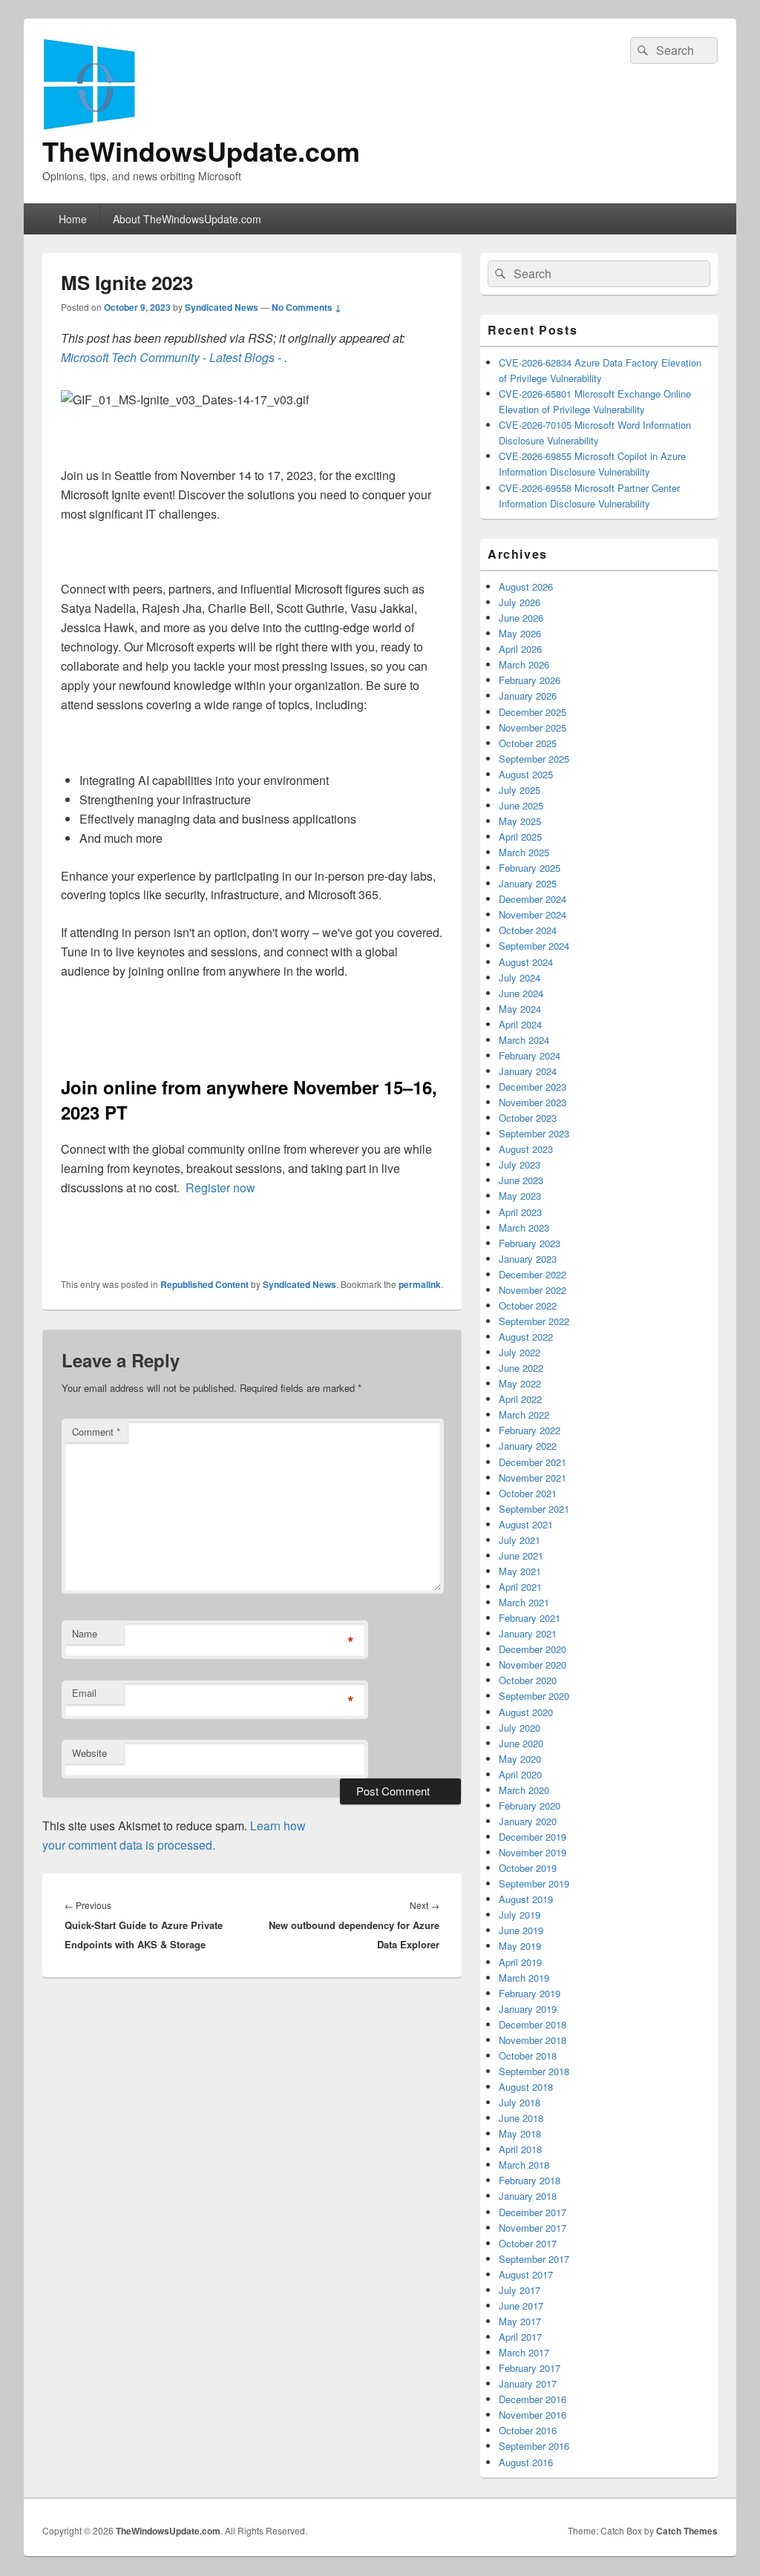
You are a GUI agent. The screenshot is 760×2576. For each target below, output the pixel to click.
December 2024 (533, 899)
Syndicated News (222, 307)
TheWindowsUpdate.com (201, 151)
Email (84, 1693)
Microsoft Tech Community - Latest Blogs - (173, 357)
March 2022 (524, 1414)
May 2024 (520, 1009)
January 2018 (528, 2196)
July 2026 (520, 602)
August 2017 (526, 2274)
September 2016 (534, 2446)
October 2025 (528, 743)
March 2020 (524, 1790)
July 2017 (520, 2290)
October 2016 (528, 2430)
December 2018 (533, 2024)
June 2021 (521, 1555)
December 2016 (533, 2399)
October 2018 (528, 2056)
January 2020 (528, 1821)
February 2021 (530, 1618)
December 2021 (533, 1462)
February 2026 (530, 680)
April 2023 (520, 1212)
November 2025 (533, 727)
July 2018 (520, 2102)
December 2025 (533, 712)
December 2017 (533, 2212)
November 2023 (533, 1102)
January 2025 (528, 883)
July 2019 (520, 1915)
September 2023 (534, 1133)
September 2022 (534, 1321)
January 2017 (528, 2383)
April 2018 (520, 2149)
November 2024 (533, 914)
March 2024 (524, 1040)
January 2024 (528, 1071)
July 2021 (520, 1540)
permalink (420, 1284)
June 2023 (521, 1180)
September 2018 (534, 2071)
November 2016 (533, 2415)
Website (89, 1753)
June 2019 (521, 1930)
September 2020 (534, 1696)
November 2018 (533, 2040)
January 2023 (528, 1259)
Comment (96, 1432)
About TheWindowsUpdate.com (187, 219)
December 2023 (533, 1087)
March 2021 (524, 1602)
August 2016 (526, 2462)
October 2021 (528, 1493)
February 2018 (530, 2180)
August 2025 (526, 774)
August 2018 (526, 2087)
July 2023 (520, 1164)
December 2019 (533, 1837)
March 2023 (524, 1228)
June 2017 (521, 2306)
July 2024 (520, 977)
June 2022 (521, 1368)
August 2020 (526, 1712)
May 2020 (520, 1759)
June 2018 (521, 2118)
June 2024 (521, 993)
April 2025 (520, 837)
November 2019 (533, 1852)
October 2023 (528, 1118)
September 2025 (534, 759)
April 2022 (520, 1399)
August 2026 (526, 586)
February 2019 (530, 1993)
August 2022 (526, 1337)
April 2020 (520, 1774)
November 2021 (533, 1478)
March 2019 (524, 1978)
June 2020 (521, 1743)
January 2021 (528, 1633)
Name (85, 1633)
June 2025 (521, 805)
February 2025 (530, 868)
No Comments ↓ (307, 307)
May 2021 (520, 1571)
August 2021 (526, 1524)
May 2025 (520, 821)
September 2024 (534, 946)
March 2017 (524, 2352)
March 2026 (524, 664)
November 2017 (533, 2228)
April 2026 (520, 649)
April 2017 (520, 2337)
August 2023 (526, 1149)
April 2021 (520, 1587)
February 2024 (530, 1055)
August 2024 (526, 962)
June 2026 (521, 618)
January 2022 (528, 1446)
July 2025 (520, 790)
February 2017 (530, 2368)
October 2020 (528, 1680)
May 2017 (520, 2321)
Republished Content (204, 1284)
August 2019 (526, 1899)
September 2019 (534, 1883)
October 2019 (528, 1868)
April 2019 (520, 1962)
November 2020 (533, 1665)
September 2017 (534, 2259)
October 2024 (528, 930)
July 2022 (520, 1352)
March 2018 (524, 2165)
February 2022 (530, 1430)
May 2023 (520, 1196)
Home (73, 219)
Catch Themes (687, 2531)
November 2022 (533, 1290)
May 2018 (520, 2133)
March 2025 (524, 852)
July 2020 (520, 1728)
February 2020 (530, 1805)
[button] (185, 400)
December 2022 (533, 1274)
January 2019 (528, 2009)
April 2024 (520, 1024)
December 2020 (533, 1649)
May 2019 (520, 1946)
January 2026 (528, 696)
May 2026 (520, 633)
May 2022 (520, 1383)
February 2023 (530, 1243)
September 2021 (534, 1509)
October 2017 (528, 2243)
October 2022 (528, 1305)
